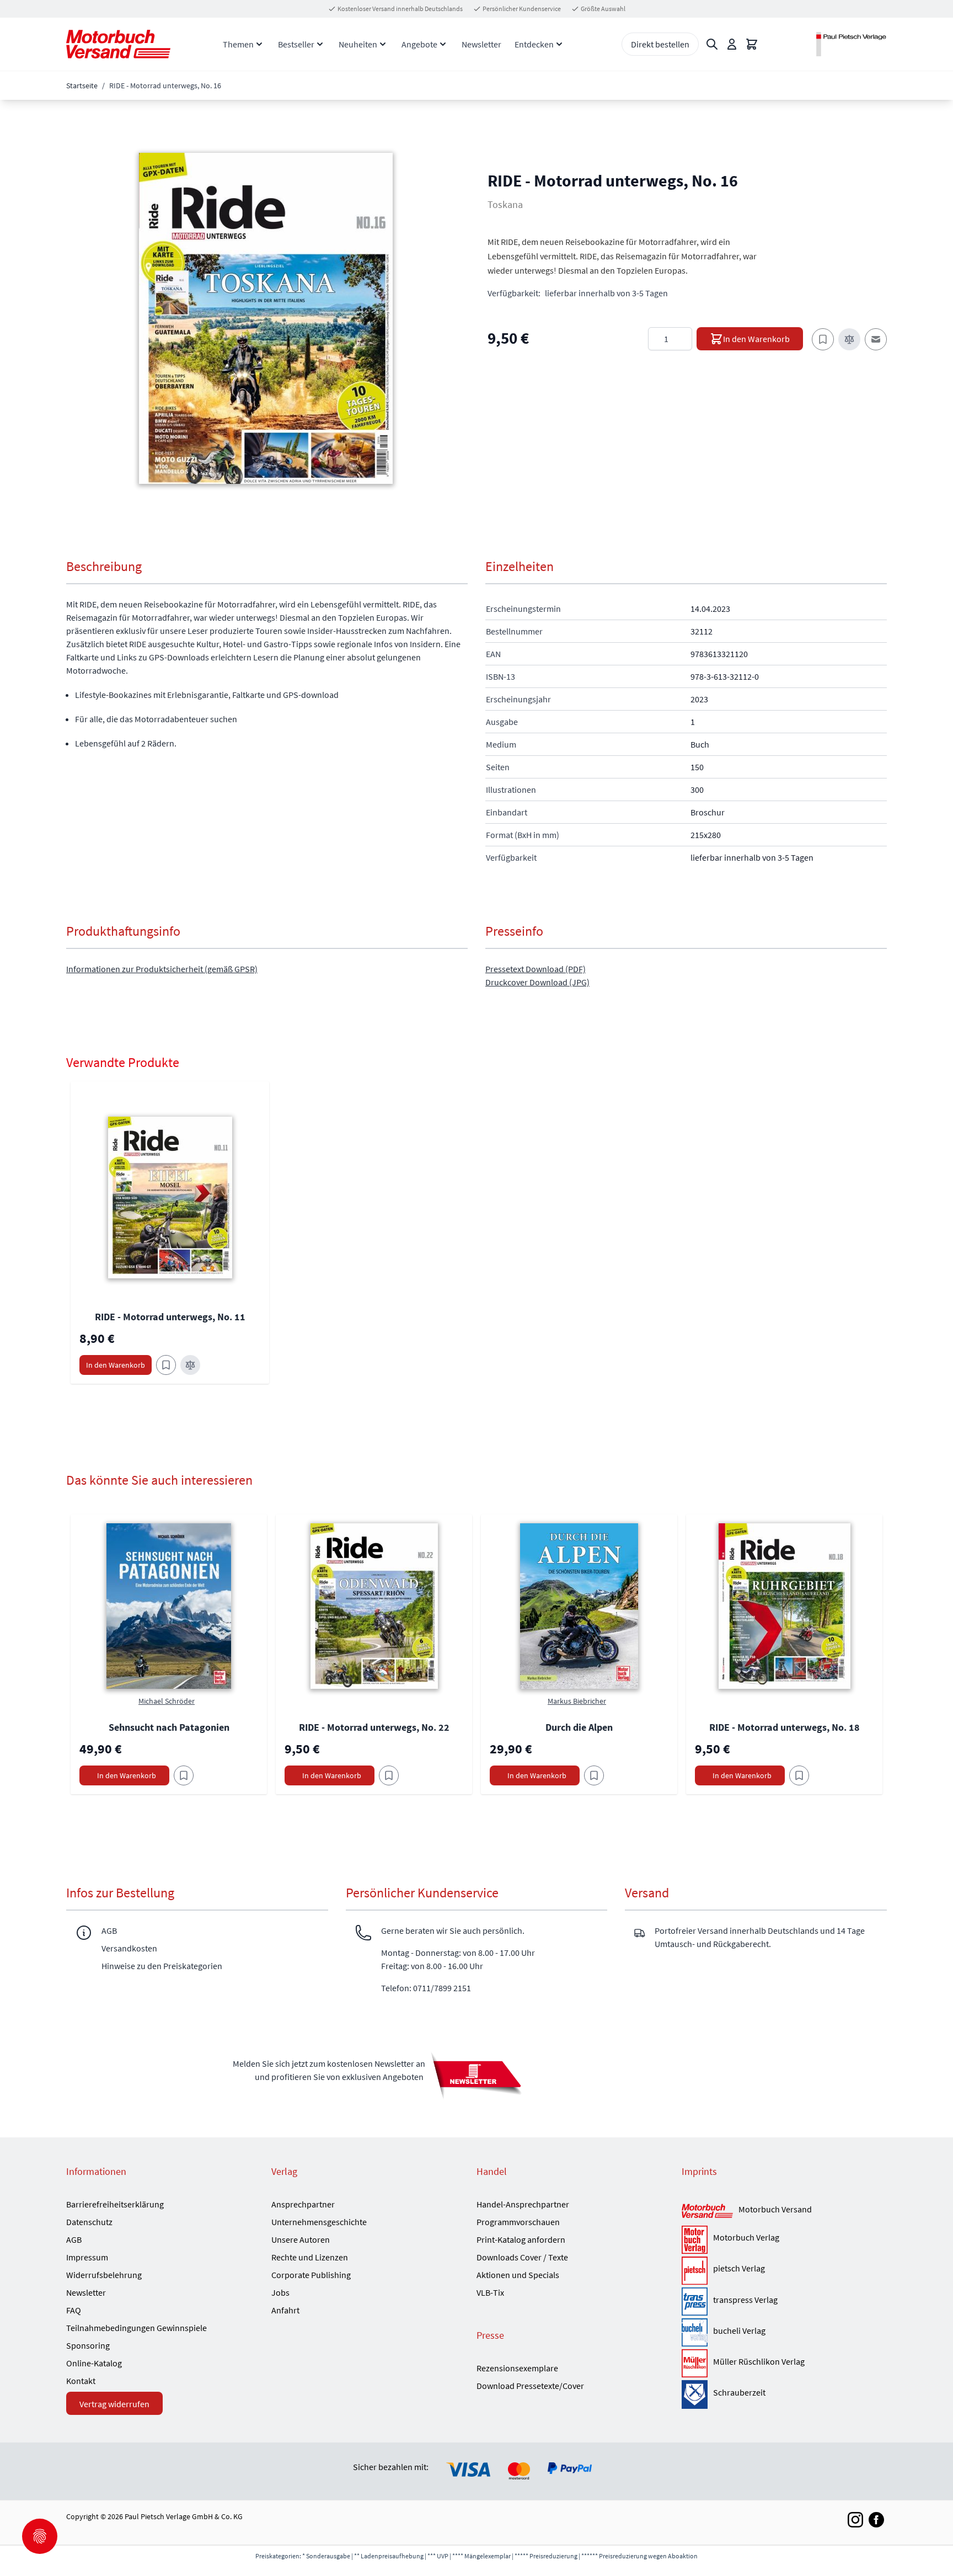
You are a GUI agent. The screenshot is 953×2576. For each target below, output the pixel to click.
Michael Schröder (167, 1701)
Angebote (419, 44)
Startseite (82, 86)
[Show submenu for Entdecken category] (559, 44)
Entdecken (534, 44)
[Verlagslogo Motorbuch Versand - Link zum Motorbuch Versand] (707, 2212)
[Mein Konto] (732, 44)
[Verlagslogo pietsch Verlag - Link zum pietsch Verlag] (695, 2271)
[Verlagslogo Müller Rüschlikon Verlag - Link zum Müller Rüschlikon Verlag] (695, 2363)
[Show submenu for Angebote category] (443, 44)
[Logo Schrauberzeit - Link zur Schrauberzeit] (695, 2394)
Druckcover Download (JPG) (537, 982)
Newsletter (481, 44)
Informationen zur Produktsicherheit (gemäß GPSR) (162, 969)
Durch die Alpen (579, 1727)
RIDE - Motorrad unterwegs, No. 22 (374, 1727)
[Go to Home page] (118, 44)
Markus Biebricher (577, 1701)
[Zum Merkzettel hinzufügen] (823, 339)
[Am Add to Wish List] (184, 1775)
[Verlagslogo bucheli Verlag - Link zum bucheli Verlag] (695, 2332)
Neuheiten (358, 44)
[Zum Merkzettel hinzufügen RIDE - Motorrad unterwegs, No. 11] (166, 1365)
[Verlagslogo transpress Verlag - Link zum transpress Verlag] (695, 2302)
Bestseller (296, 44)
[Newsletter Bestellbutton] (476, 2075)
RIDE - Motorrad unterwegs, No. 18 (785, 1727)
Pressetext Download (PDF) (536, 969)
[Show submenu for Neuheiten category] (383, 44)
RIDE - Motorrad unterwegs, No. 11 (170, 1317)
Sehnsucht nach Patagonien (169, 1727)
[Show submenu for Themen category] (259, 44)
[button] (266, 318)
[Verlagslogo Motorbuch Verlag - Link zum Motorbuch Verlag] (695, 2240)
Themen (238, 44)
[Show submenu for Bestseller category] (320, 44)
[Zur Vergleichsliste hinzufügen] (849, 339)
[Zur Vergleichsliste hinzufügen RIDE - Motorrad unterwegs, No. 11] (190, 1365)
